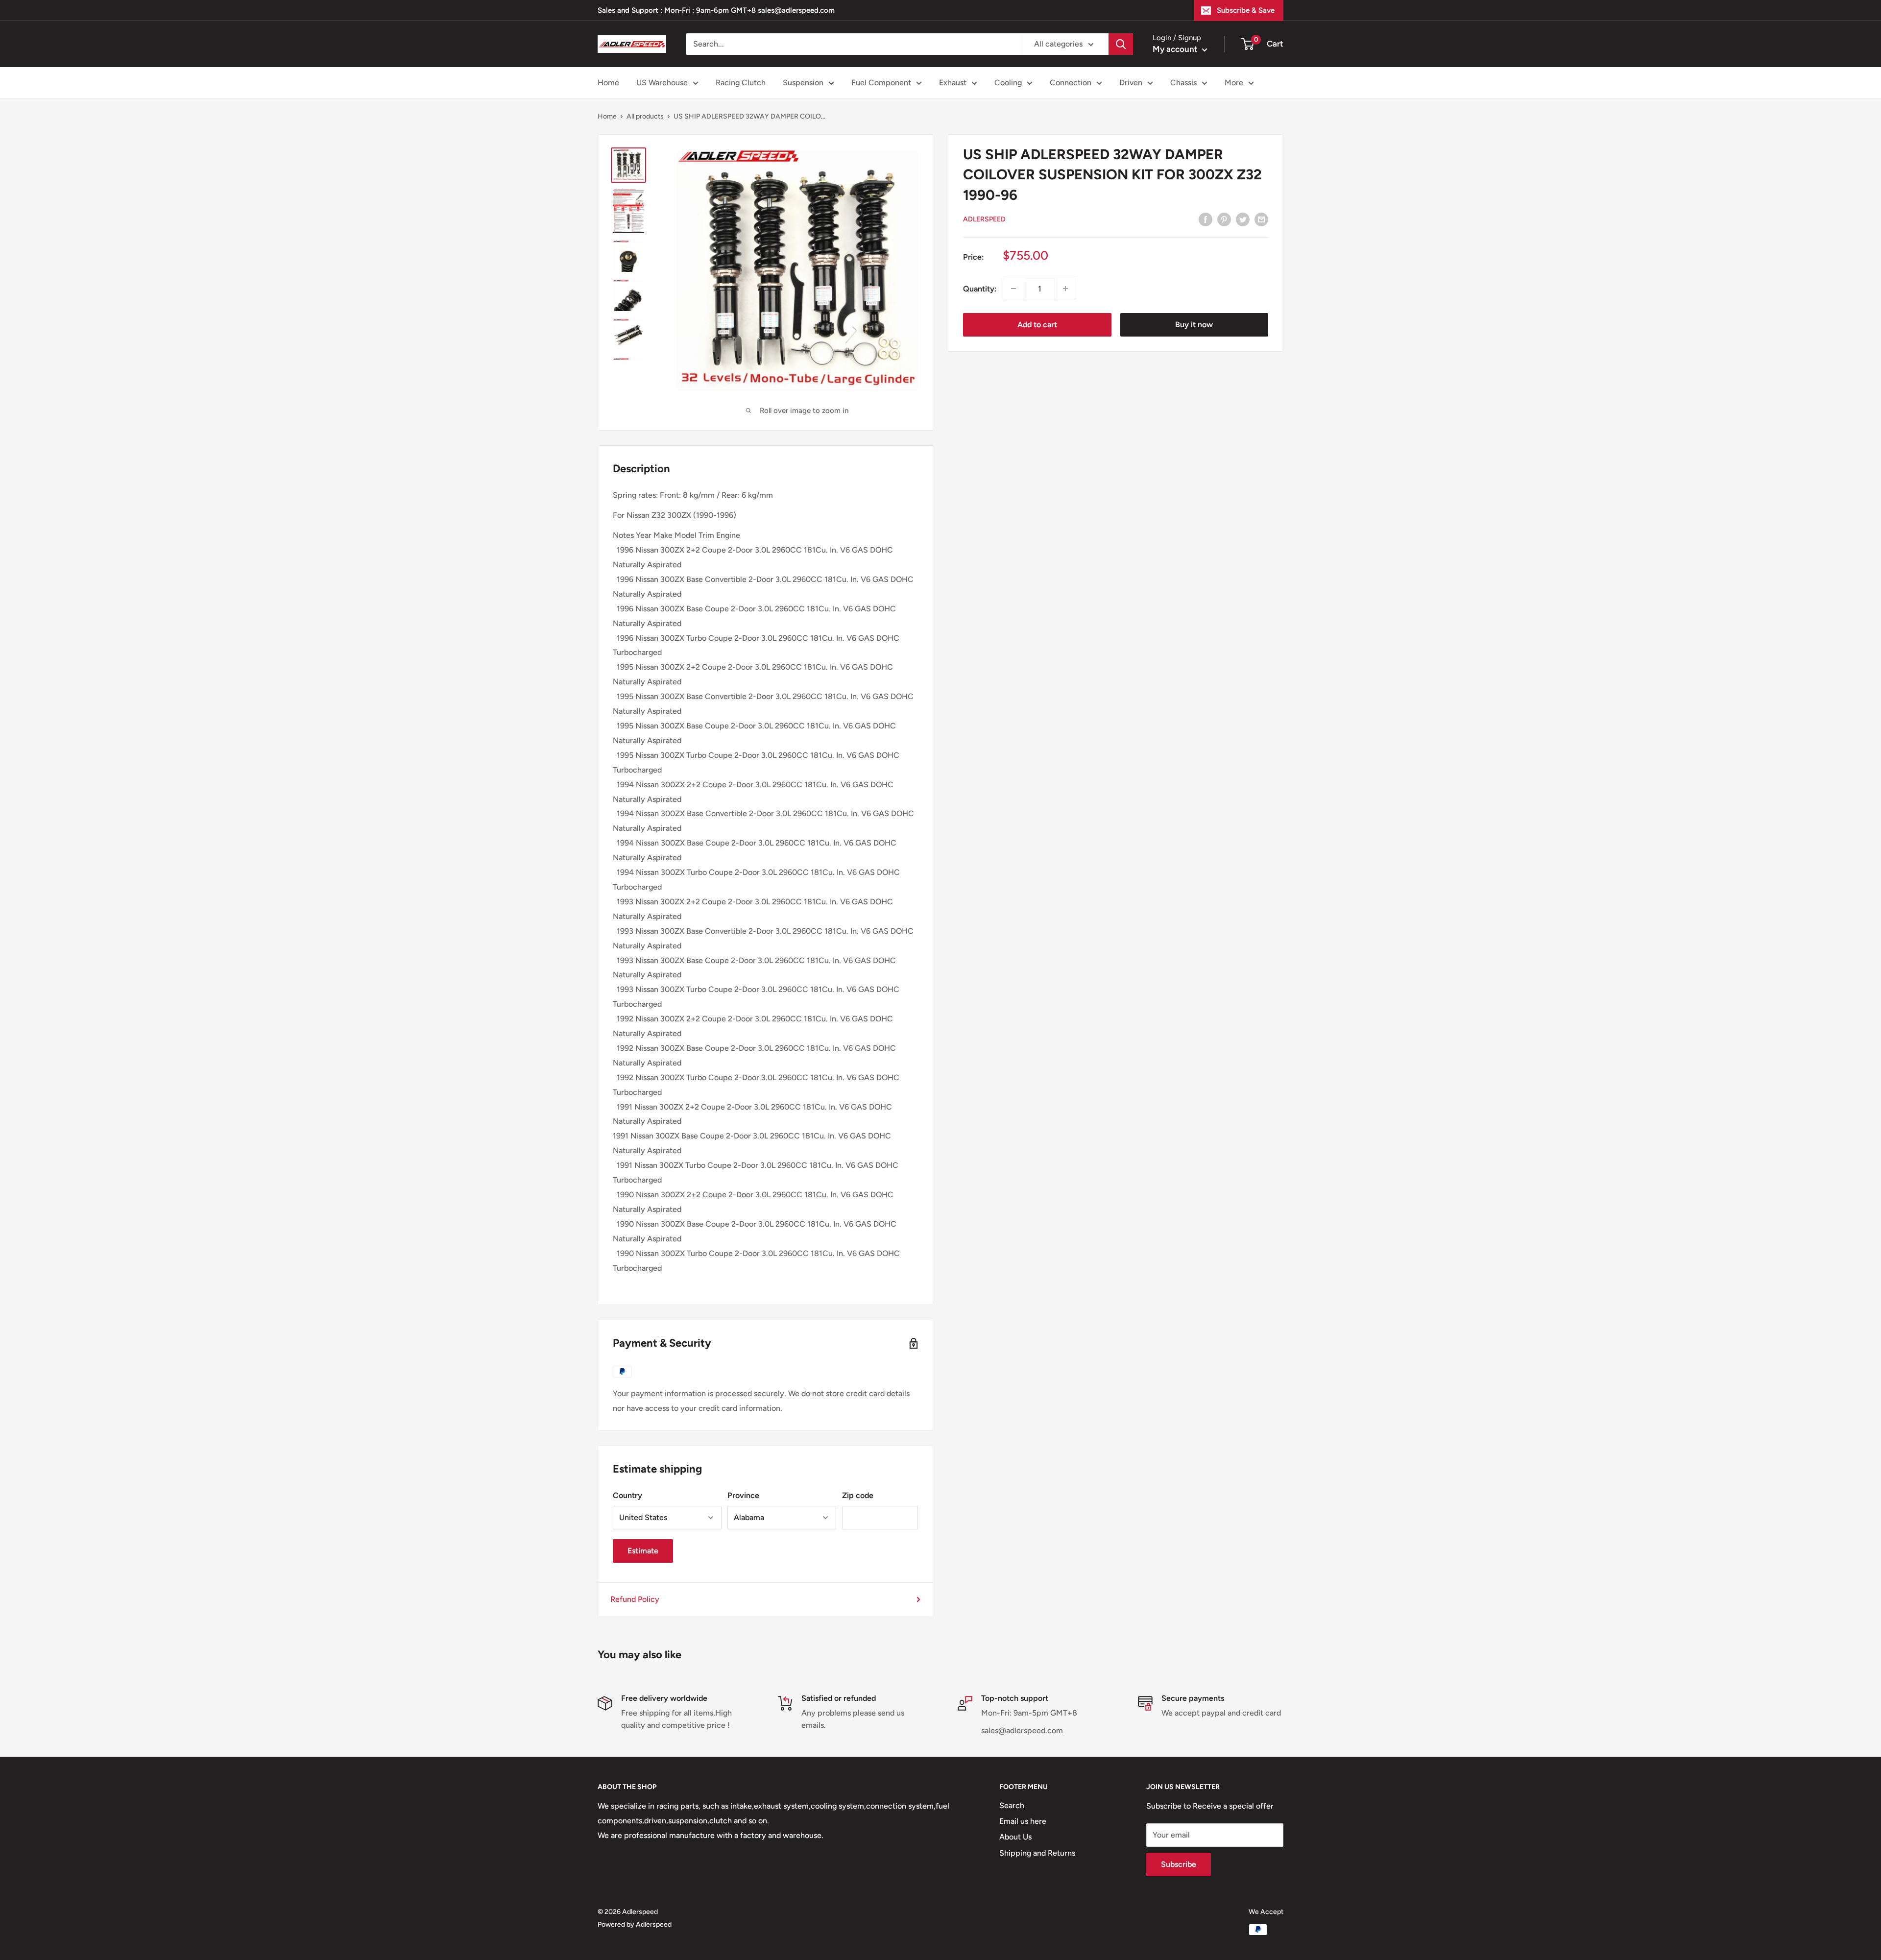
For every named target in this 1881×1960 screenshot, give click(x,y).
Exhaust (953, 83)
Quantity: (980, 288)
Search (1012, 1805)
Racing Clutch (741, 83)
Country (627, 1495)
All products (645, 116)
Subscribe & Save (1246, 10)
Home (608, 83)
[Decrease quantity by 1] (1013, 289)
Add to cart (1037, 325)
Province (743, 1495)
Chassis (1183, 83)
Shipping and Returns (1037, 1853)
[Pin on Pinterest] (1224, 219)
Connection (1071, 83)
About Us (1015, 1837)
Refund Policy (635, 1599)
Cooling (1008, 83)
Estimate (643, 1551)
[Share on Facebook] (1206, 219)
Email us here (1023, 1821)
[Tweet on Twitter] (1243, 219)
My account (1176, 49)
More (1234, 83)
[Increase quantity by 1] (1065, 289)
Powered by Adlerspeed (635, 1924)
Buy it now (1194, 325)
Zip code (858, 1495)
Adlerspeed (984, 219)
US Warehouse (662, 83)
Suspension (803, 83)
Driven (1131, 83)
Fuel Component (881, 83)
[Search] (1121, 44)
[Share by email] (1261, 219)
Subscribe (1179, 1864)
